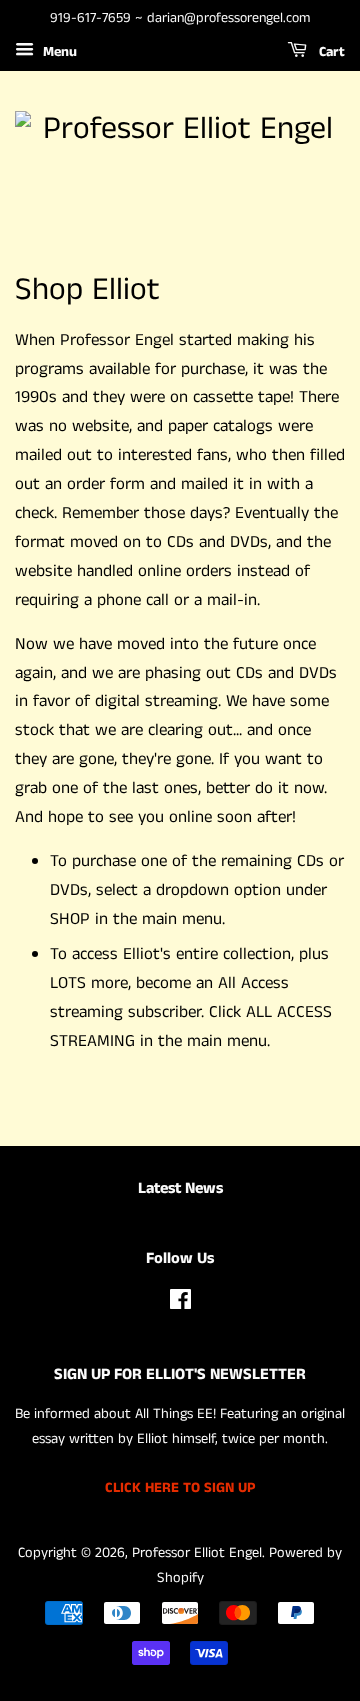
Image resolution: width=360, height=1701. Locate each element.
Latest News (180, 1188)
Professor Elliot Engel (197, 1553)
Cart (330, 52)
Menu (58, 52)
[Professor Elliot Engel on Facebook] (180, 1304)
